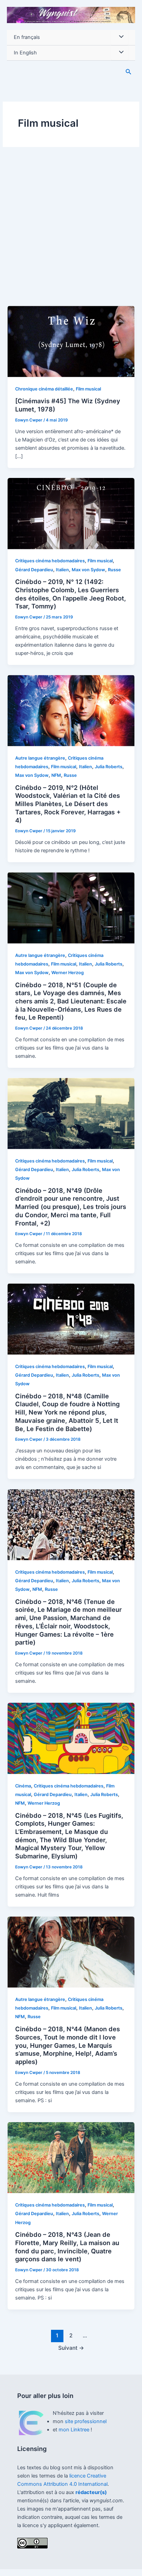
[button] (129, 72)
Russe (114, 570)
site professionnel (86, 2421)
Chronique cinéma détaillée (44, 389)
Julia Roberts (109, 767)
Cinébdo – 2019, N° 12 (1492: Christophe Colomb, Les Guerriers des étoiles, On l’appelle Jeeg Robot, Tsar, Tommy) (70, 594)
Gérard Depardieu (34, 570)
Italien (62, 570)
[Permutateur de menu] (120, 38)
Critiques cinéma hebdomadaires (50, 561)
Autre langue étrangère (40, 758)
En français (27, 37)
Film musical (88, 389)
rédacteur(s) (91, 2492)
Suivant (71, 2348)
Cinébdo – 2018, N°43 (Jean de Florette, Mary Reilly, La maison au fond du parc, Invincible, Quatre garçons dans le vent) (67, 2247)
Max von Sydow (88, 570)
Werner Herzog (68, 973)
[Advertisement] (71, 231)
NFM (56, 775)
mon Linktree (75, 2430)
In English (25, 53)
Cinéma (23, 1786)
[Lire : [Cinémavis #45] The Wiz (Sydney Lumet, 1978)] (71, 341)
